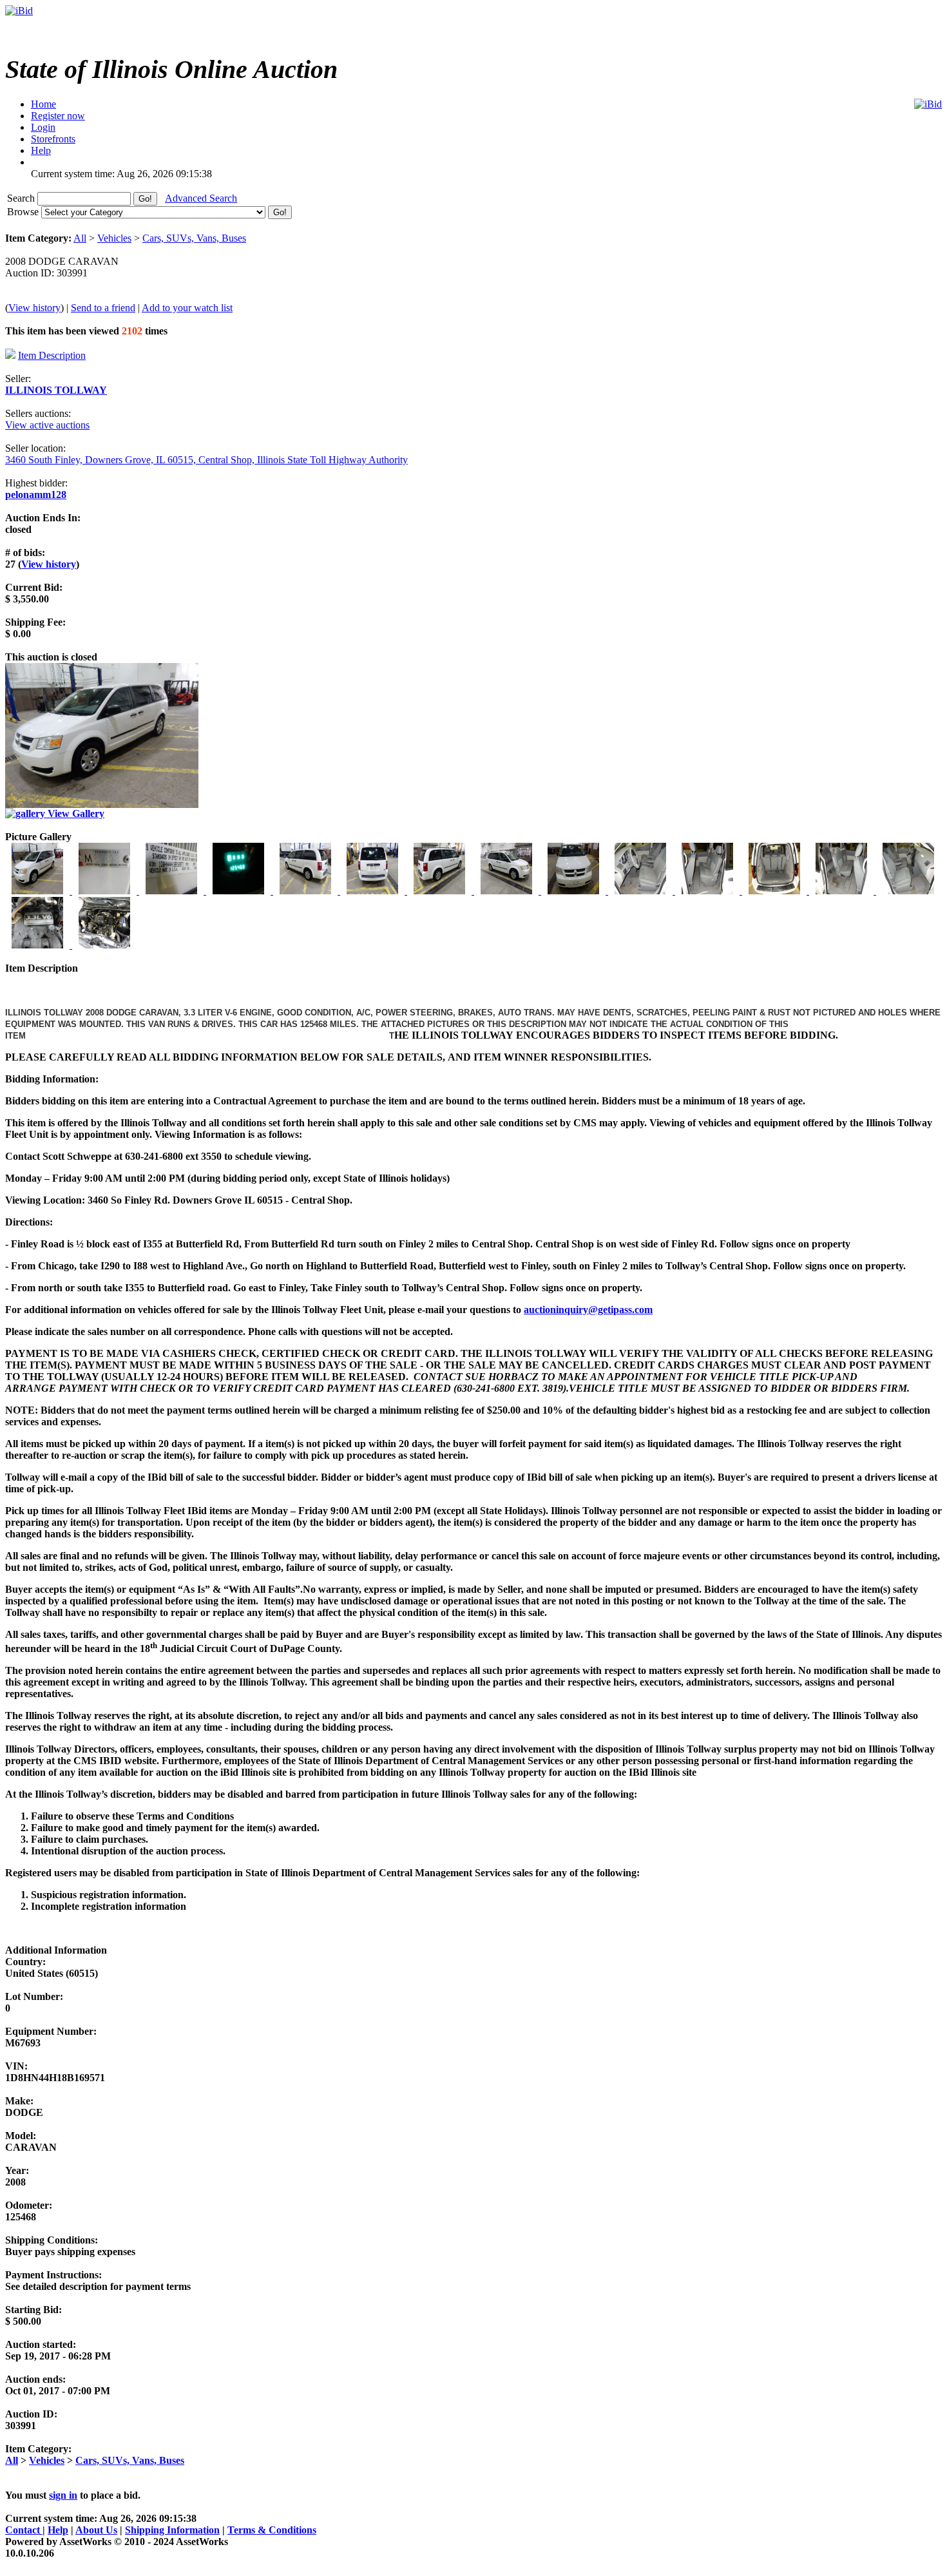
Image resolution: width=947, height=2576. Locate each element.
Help (58, 2530)
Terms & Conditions (272, 2530)
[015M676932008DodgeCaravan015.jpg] (39, 945)
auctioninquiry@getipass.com (588, 1310)
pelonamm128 (36, 495)
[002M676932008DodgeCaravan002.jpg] (106, 891)
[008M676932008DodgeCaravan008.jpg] (508, 891)
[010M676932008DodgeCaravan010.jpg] (642, 891)
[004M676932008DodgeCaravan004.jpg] (240, 891)
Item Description (52, 355)
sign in (63, 2495)
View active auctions (47, 425)
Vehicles (114, 238)
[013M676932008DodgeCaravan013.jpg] (843, 891)
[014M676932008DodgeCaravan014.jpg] (908, 891)
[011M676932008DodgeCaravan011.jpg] (709, 891)
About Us (96, 2530)
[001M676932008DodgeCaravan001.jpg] (39, 891)
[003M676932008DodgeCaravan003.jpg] (173, 891)
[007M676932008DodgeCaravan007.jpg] (441, 891)
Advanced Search (201, 198)
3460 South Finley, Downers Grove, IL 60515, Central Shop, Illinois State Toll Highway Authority (206, 460)
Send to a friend (103, 308)
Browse (24, 212)
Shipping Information (172, 2530)
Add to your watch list (187, 308)
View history (34, 308)
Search (22, 198)
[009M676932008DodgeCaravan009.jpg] (575, 891)
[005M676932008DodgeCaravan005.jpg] (307, 891)
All (80, 238)
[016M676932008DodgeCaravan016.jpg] (104, 945)
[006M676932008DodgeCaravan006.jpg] (374, 891)
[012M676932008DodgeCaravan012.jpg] (776, 891)
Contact (24, 2530)
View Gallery (75, 813)
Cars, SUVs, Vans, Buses (194, 238)
